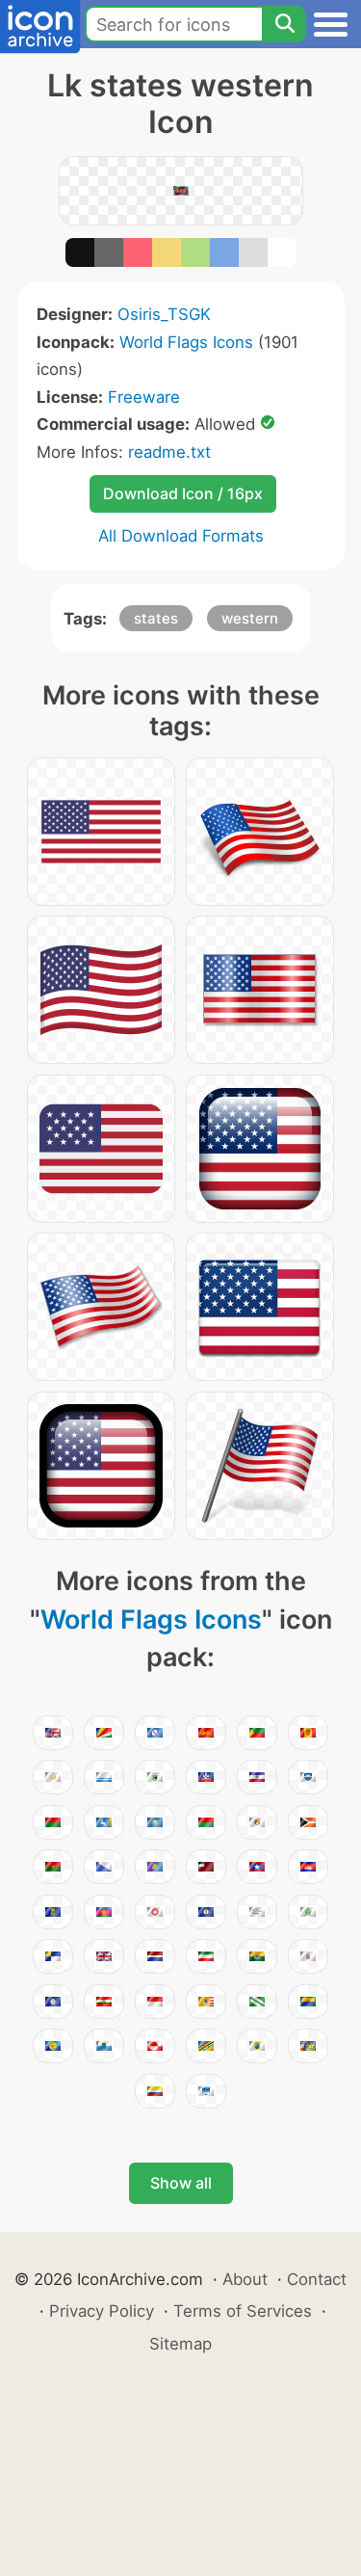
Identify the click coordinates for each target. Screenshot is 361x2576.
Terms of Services (243, 2311)
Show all (181, 2183)
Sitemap (180, 2344)
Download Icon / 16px (183, 493)
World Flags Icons (186, 342)
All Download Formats (181, 536)
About (245, 2279)
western (250, 618)
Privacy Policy (102, 2311)
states (156, 618)
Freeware (144, 397)
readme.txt (169, 452)
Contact (317, 2279)
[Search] (284, 24)
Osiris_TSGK (164, 314)
